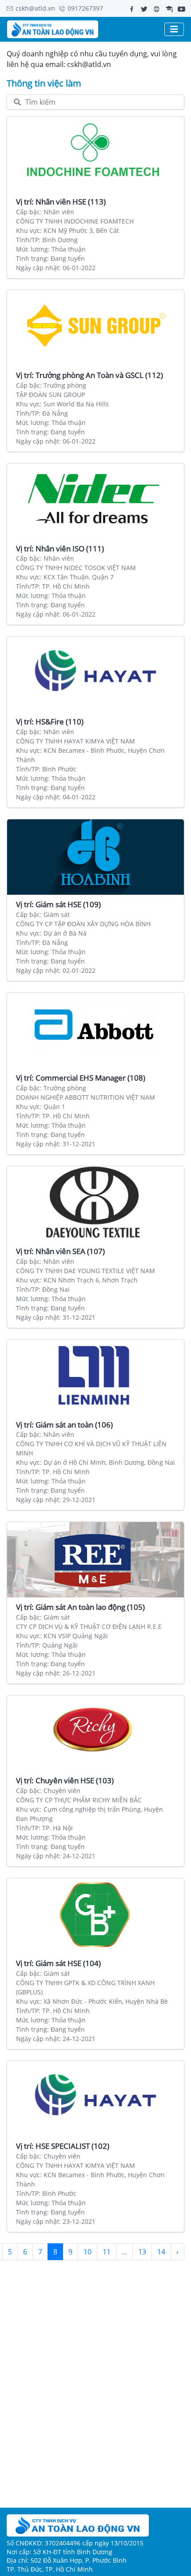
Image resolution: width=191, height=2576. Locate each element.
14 (161, 2252)
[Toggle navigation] (174, 29)
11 (107, 2252)
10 (88, 2252)
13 (142, 2252)
